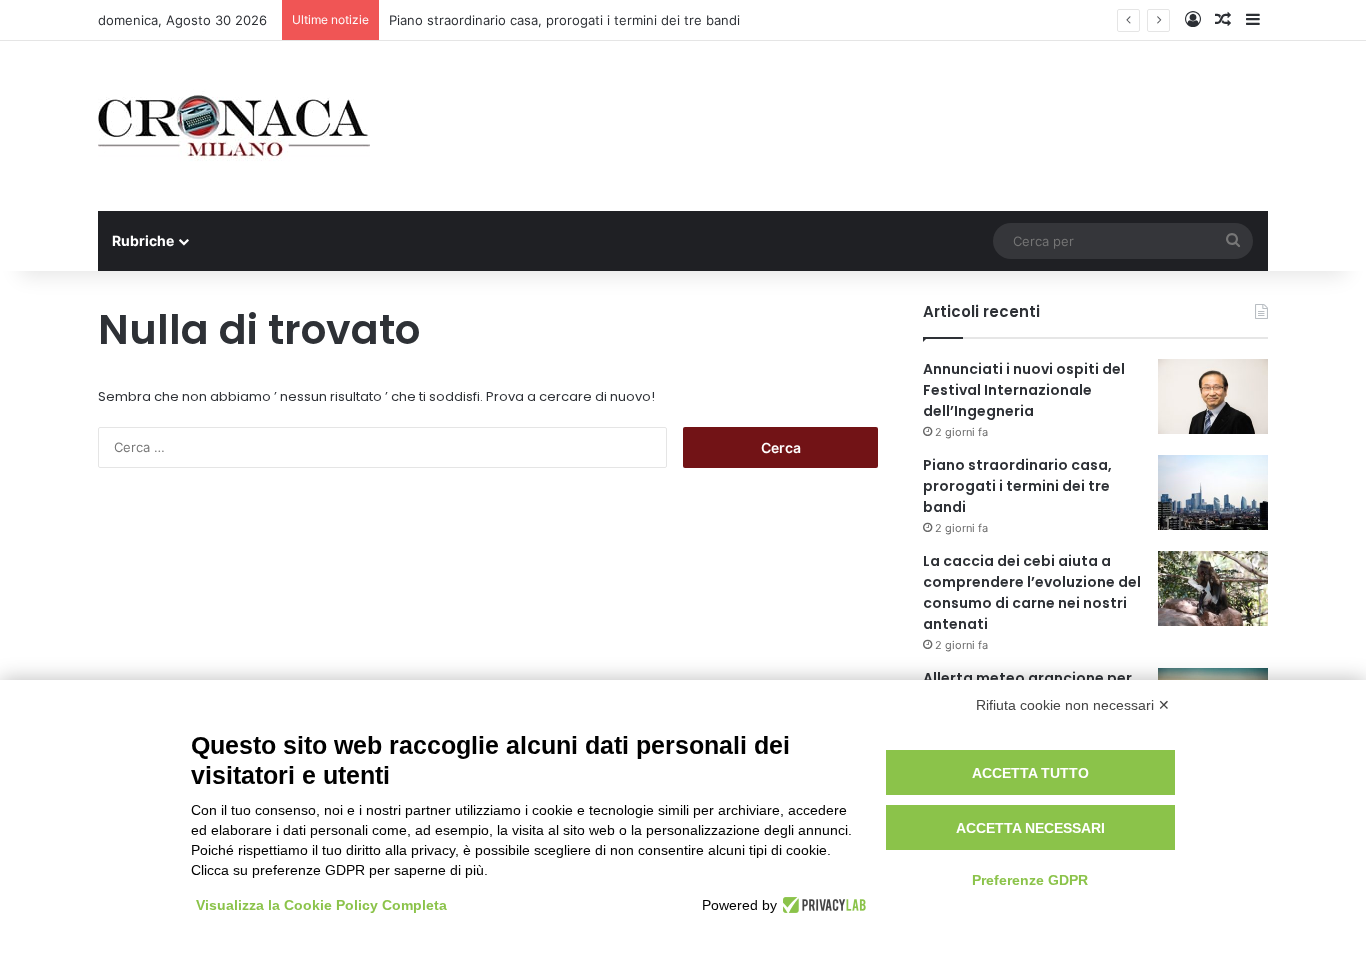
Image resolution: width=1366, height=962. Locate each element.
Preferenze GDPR (1030, 880)
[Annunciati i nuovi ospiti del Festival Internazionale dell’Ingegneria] (1213, 396)
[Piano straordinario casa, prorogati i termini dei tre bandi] (1213, 492)
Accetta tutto (1030, 773)
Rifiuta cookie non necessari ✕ (1073, 705)
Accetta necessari (1030, 828)
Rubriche (143, 240)
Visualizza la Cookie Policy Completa (321, 905)
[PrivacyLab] (821, 905)
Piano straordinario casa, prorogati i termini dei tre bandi (564, 20)
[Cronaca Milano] (234, 126)
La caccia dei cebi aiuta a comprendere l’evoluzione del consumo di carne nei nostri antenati (1032, 592)
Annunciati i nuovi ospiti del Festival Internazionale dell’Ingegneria (1024, 390)
